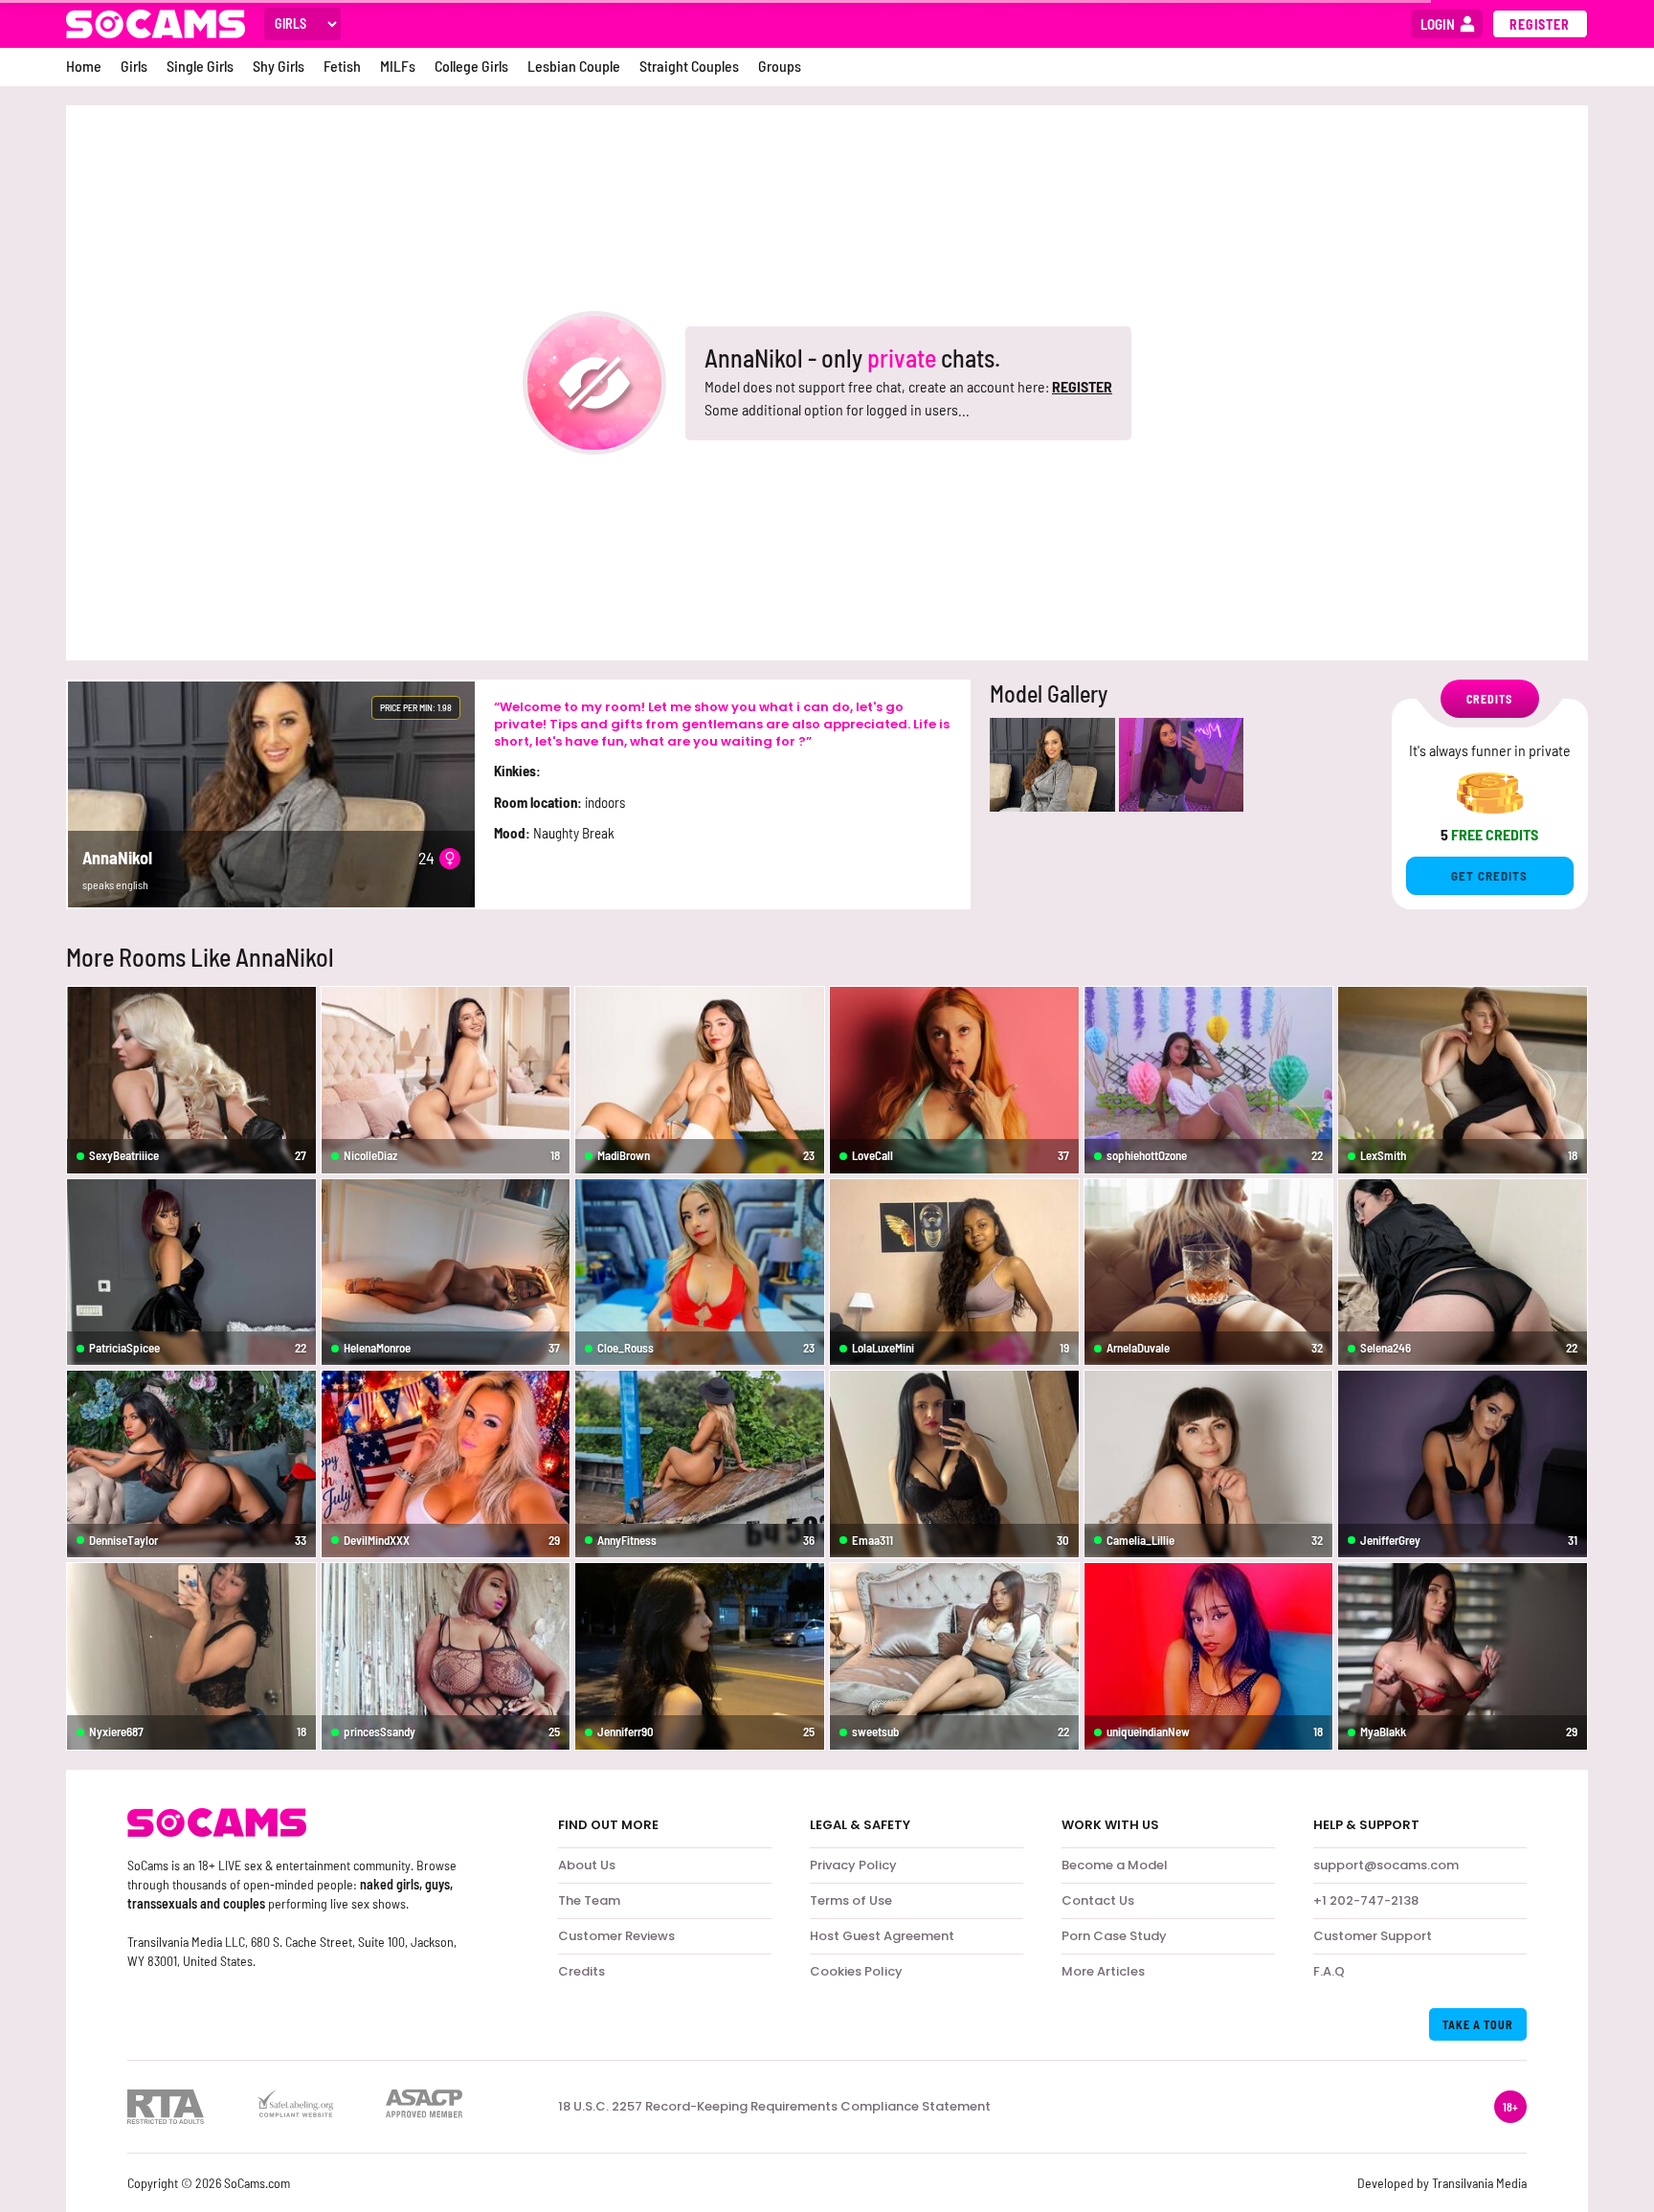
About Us (587, 1865)
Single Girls (200, 66)
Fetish (342, 66)
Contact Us (1098, 1900)
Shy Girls (279, 66)
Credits (581, 1971)
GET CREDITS (1489, 876)
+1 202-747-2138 (1366, 1900)
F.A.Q (1329, 1971)
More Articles (1103, 1971)
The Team (589, 1900)
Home (84, 66)
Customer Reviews (616, 1936)
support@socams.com (1386, 1865)
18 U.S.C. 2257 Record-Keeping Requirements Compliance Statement (774, 2107)
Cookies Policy (856, 1971)
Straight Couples (689, 66)
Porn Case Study (1114, 1936)
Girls (134, 66)
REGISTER (1082, 386)
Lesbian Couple (574, 66)
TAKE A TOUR (1478, 2024)
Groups (780, 66)
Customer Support (1373, 1936)
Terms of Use (851, 1900)
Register (1540, 24)
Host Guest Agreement (882, 1936)
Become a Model (1115, 1865)
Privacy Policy (853, 1865)
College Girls (471, 66)
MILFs (398, 66)
